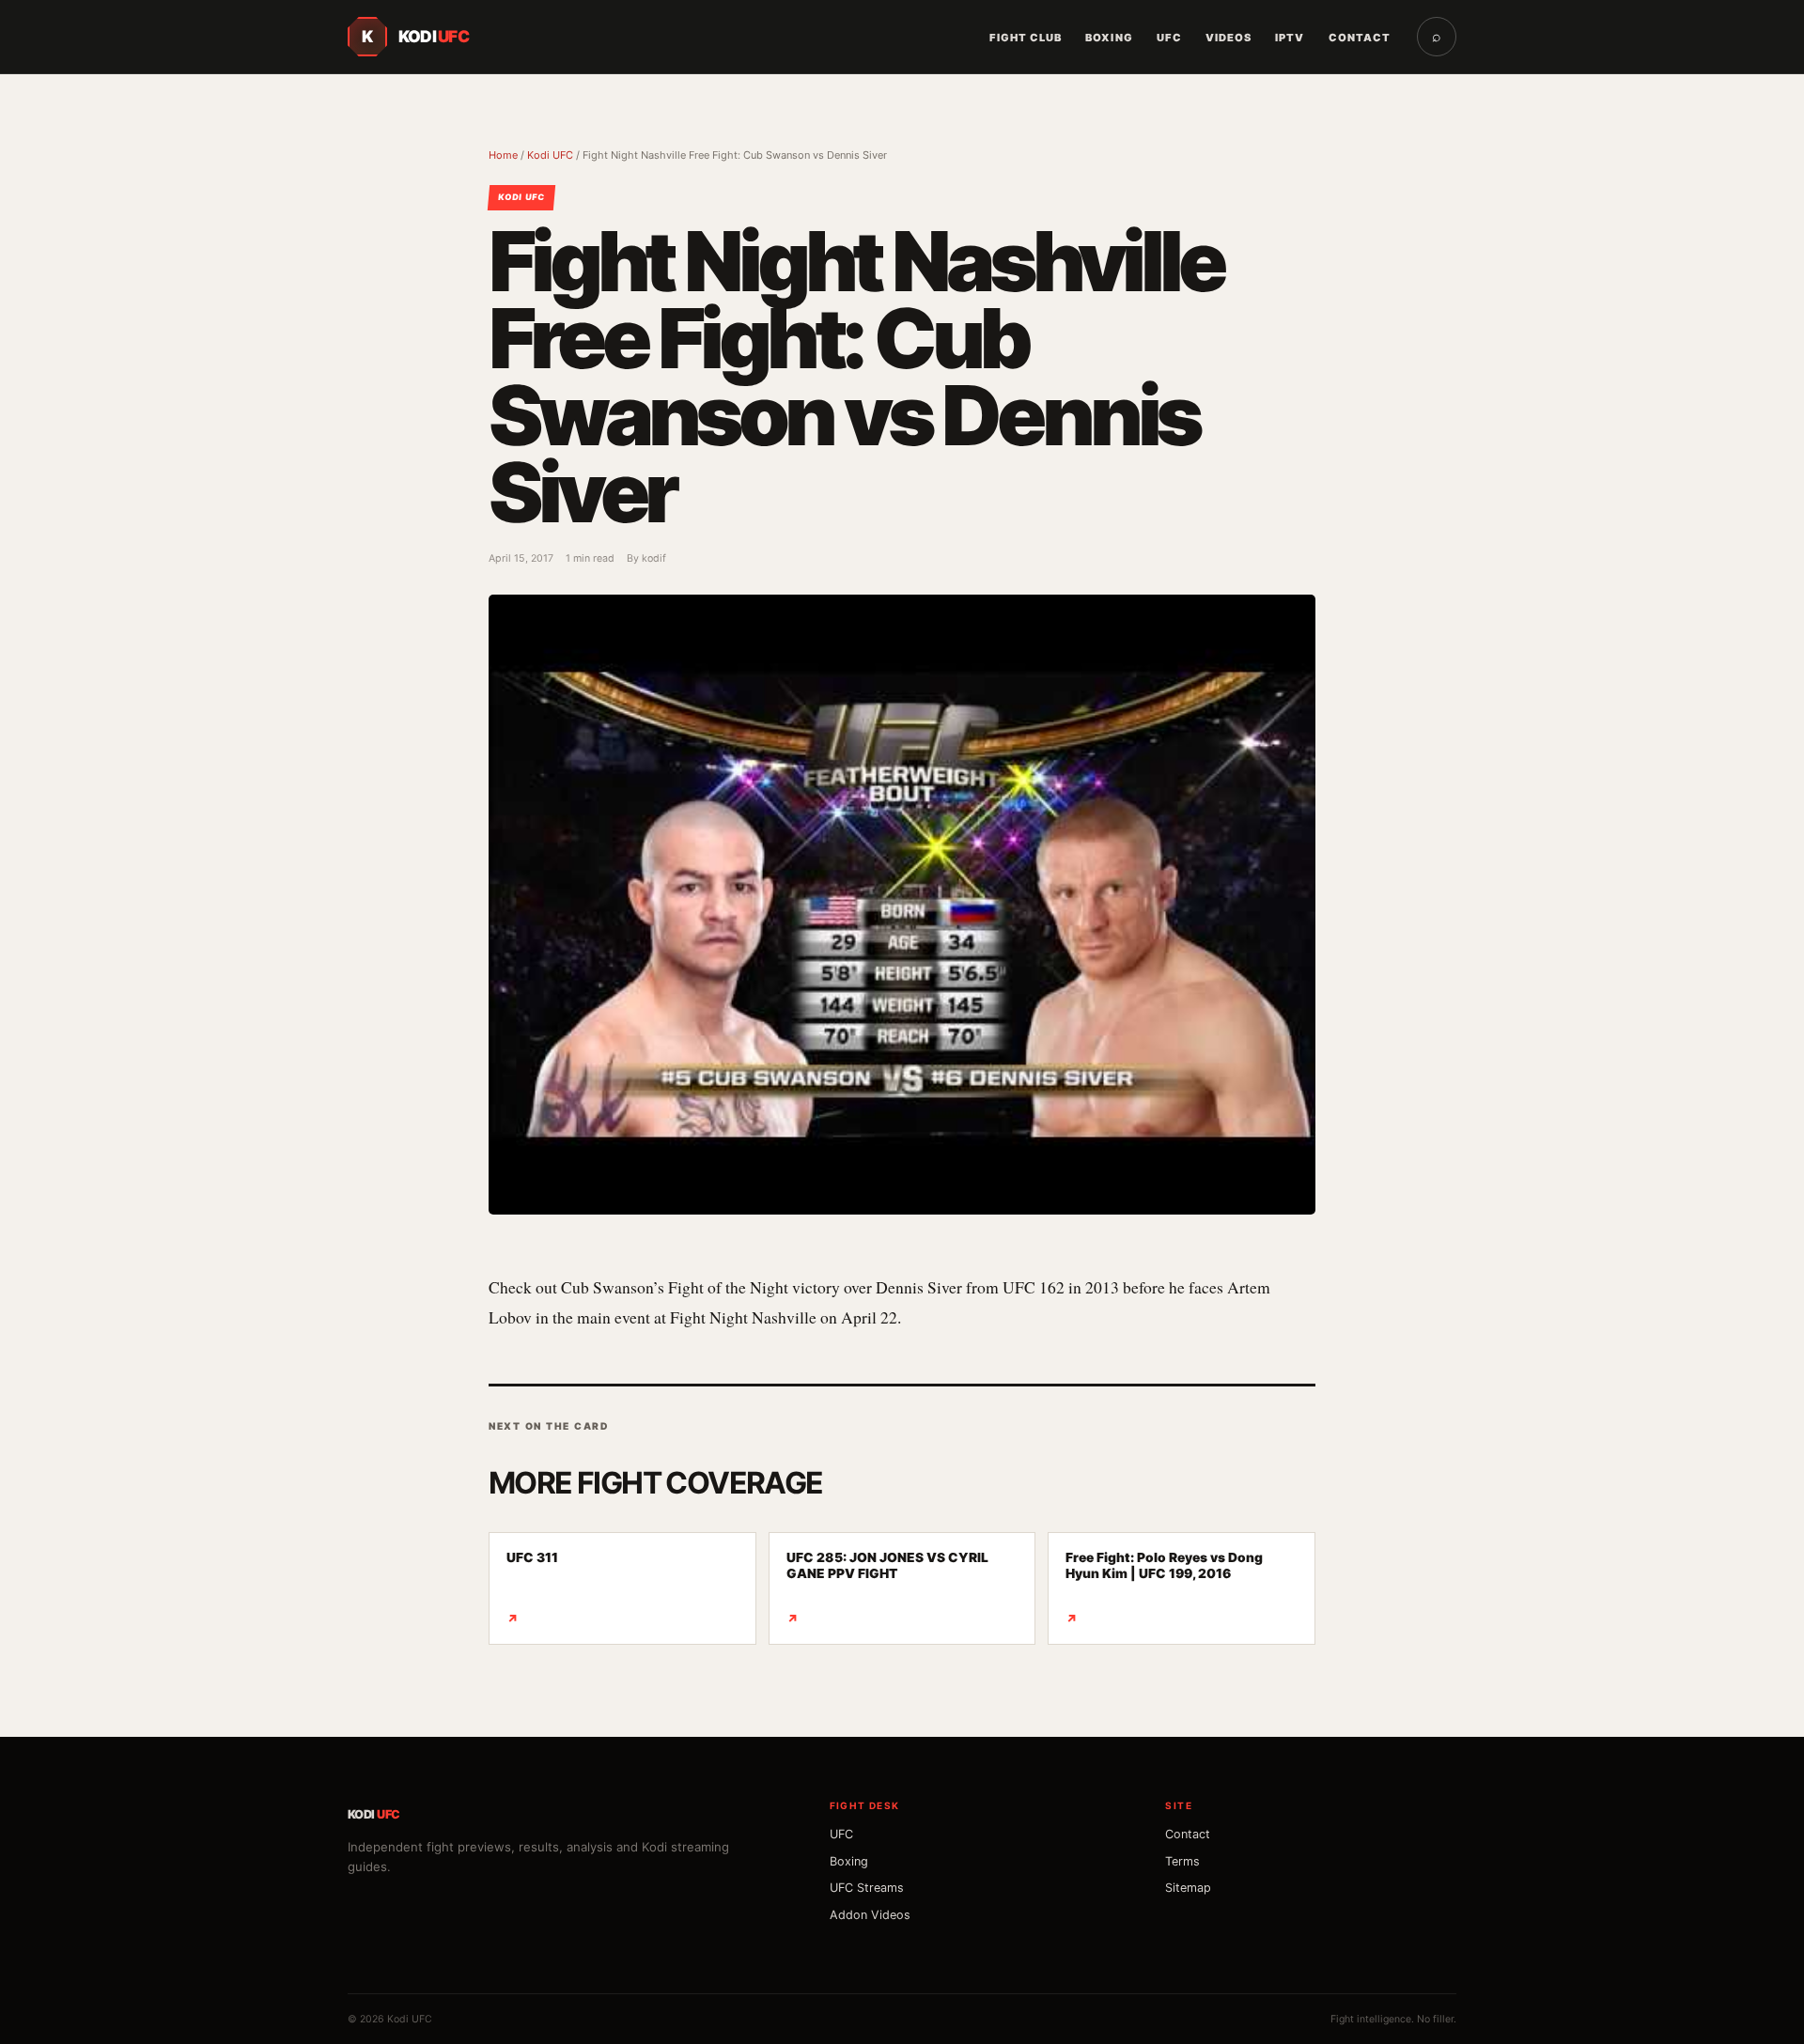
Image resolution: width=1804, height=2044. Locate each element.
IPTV (1290, 38)
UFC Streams (867, 1888)
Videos (1229, 38)
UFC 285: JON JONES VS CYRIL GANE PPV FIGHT (887, 1588)
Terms (1182, 1861)
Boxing (1109, 38)
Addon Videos (870, 1915)
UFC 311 (532, 1588)
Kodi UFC (550, 155)
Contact (1360, 38)
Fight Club (1026, 38)
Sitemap (1188, 1888)
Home (503, 155)
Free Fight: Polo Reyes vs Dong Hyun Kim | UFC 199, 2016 (1164, 1588)
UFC (1169, 38)
